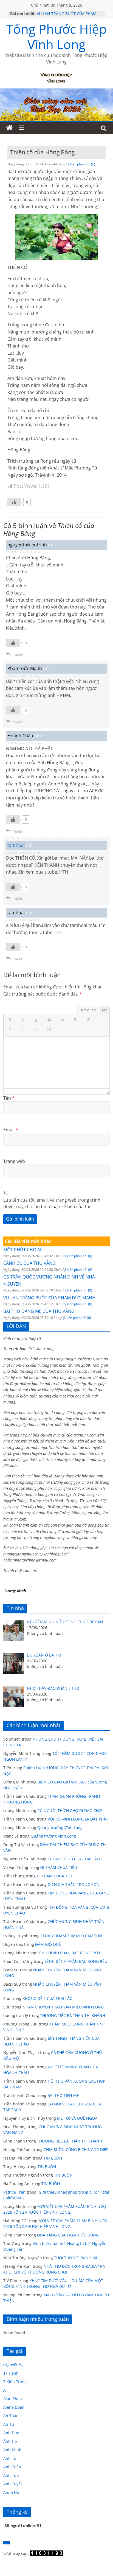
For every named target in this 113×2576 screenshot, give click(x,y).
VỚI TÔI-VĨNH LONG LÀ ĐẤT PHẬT (78, 1819)
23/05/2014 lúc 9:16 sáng (23, 676)
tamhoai (16, 845)
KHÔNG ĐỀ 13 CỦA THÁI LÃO (74, 1859)
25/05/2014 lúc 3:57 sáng (23, 852)
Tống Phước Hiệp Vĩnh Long (56, 36)
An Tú (9, 2424)
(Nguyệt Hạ (13, 2365)
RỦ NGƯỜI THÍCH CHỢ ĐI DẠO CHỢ (70, 1811)
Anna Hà (11, 2492)
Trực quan (87, 1010)
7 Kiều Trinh (15, 2382)
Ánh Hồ (10, 2441)
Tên (9, 1098)
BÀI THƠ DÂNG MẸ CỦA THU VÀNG (39, 1311)
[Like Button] (14, 502)
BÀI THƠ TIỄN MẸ (63, 2095)
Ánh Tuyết (13, 2484)
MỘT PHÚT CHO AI (22, 1250)
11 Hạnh (11, 2373)
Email (11, 1130)
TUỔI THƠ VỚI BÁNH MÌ (76, 2258)
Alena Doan (14, 2407)
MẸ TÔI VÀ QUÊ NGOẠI (78, 2118)
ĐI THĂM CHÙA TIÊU (59, 1867)
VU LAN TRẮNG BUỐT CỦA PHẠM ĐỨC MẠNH (49, 1298)
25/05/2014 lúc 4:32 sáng (23, 920)
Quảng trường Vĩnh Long (60, 1828)
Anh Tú (10, 2458)
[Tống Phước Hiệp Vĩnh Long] (9, 128)
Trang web (14, 1161)
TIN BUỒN (53, 2158)
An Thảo (11, 2416)
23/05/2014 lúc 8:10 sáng (23, 552)
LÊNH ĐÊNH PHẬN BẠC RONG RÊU (70, 1953)
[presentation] (11, 1020)
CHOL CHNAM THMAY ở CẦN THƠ (71, 1936)
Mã (105, 1010)
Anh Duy (11, 2433)
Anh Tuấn (12, 2467)
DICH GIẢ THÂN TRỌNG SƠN (74, 1884)
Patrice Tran (14, 2192)
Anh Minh (12, 2450)
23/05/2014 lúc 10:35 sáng (24, 743)
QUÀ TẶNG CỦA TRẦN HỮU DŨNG (68, 2235)
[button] (11, 1020)
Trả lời (18, 655)
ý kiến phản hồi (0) (78, 1256)
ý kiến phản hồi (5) (81, 164)
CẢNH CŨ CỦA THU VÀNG (29, 1263)
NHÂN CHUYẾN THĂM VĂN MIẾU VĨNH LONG (63, 2007)
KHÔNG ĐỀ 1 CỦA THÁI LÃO (48, 1998)
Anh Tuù (11, 2475)
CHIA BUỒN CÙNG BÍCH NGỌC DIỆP (76, 2150)
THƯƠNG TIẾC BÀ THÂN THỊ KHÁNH (73, 2015)
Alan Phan (13, 2399)
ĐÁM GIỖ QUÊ (48, 1944)
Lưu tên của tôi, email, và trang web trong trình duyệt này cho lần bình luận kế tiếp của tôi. (52, 1203)
